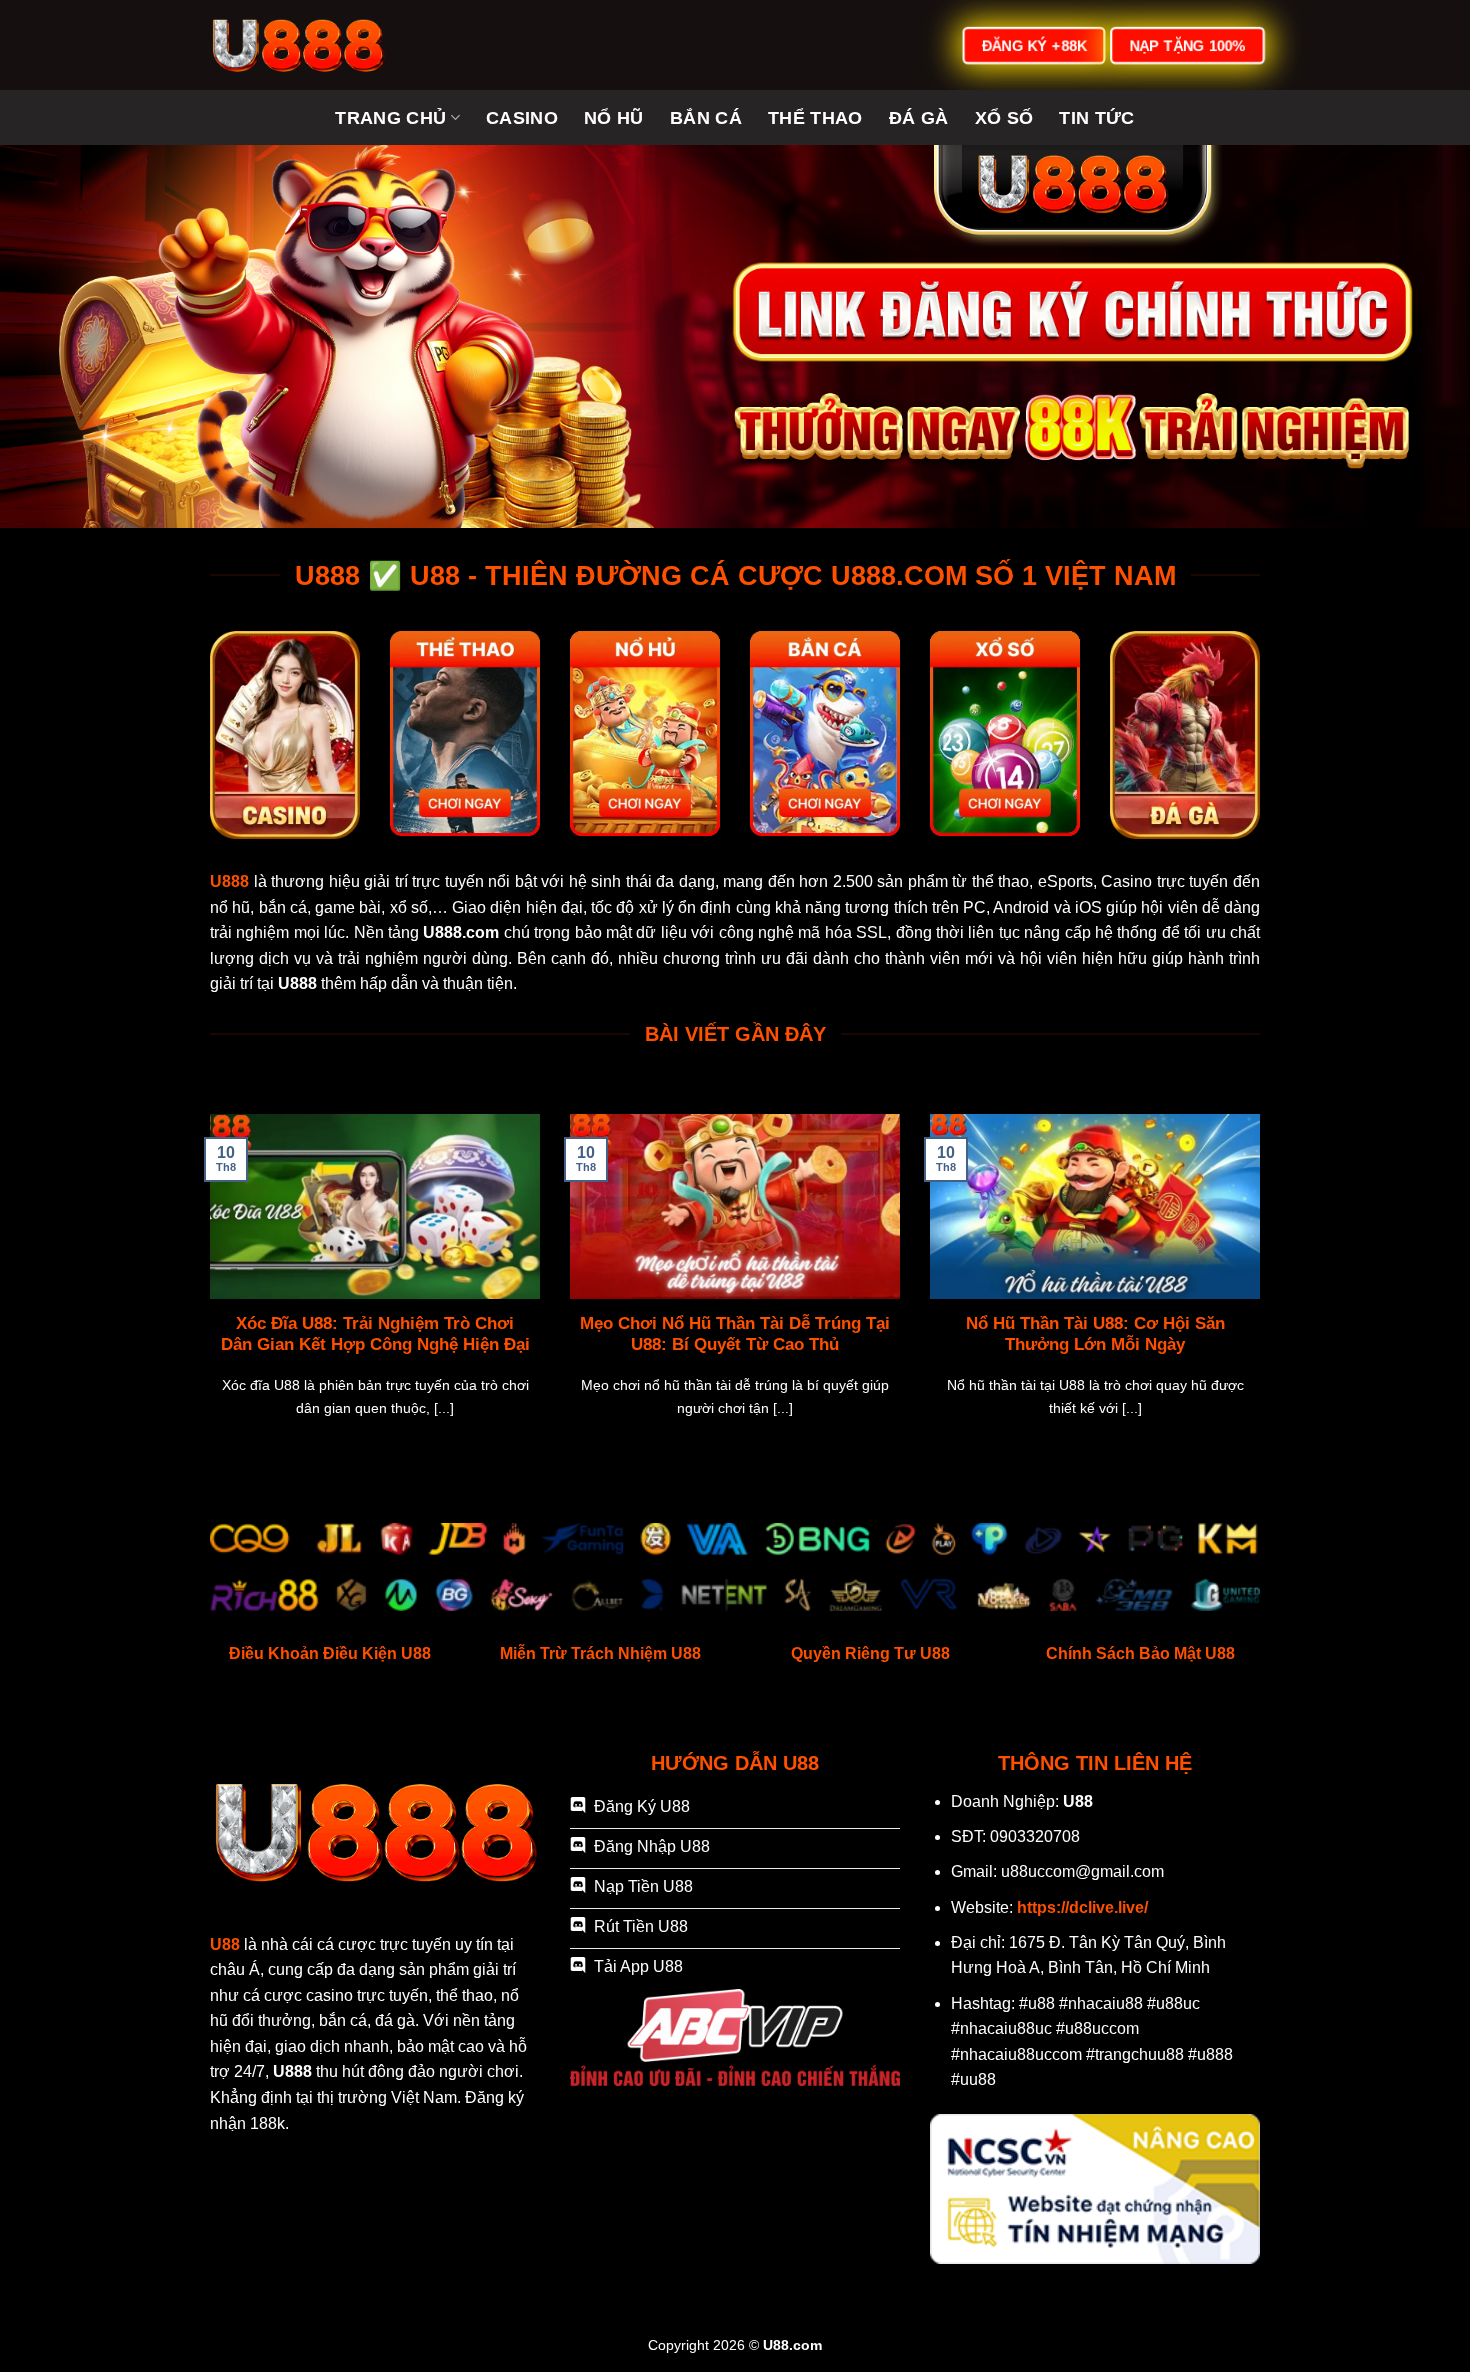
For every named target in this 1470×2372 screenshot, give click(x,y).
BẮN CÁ (706, 118)
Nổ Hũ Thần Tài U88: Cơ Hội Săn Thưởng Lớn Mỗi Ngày (1095, 1334)
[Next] (1264, 1301)
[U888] (310, 45)
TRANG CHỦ (390, 118)
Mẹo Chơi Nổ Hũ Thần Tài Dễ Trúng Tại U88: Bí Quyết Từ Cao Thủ (735, 1334)
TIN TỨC (1096, 118)
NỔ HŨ (614, 118)
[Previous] (206, 1301)
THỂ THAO (815, 118)
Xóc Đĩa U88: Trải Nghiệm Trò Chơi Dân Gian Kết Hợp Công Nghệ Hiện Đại (375, 1334)
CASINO (522, 118)
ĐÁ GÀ (919, 118)
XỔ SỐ (1004, 118)
